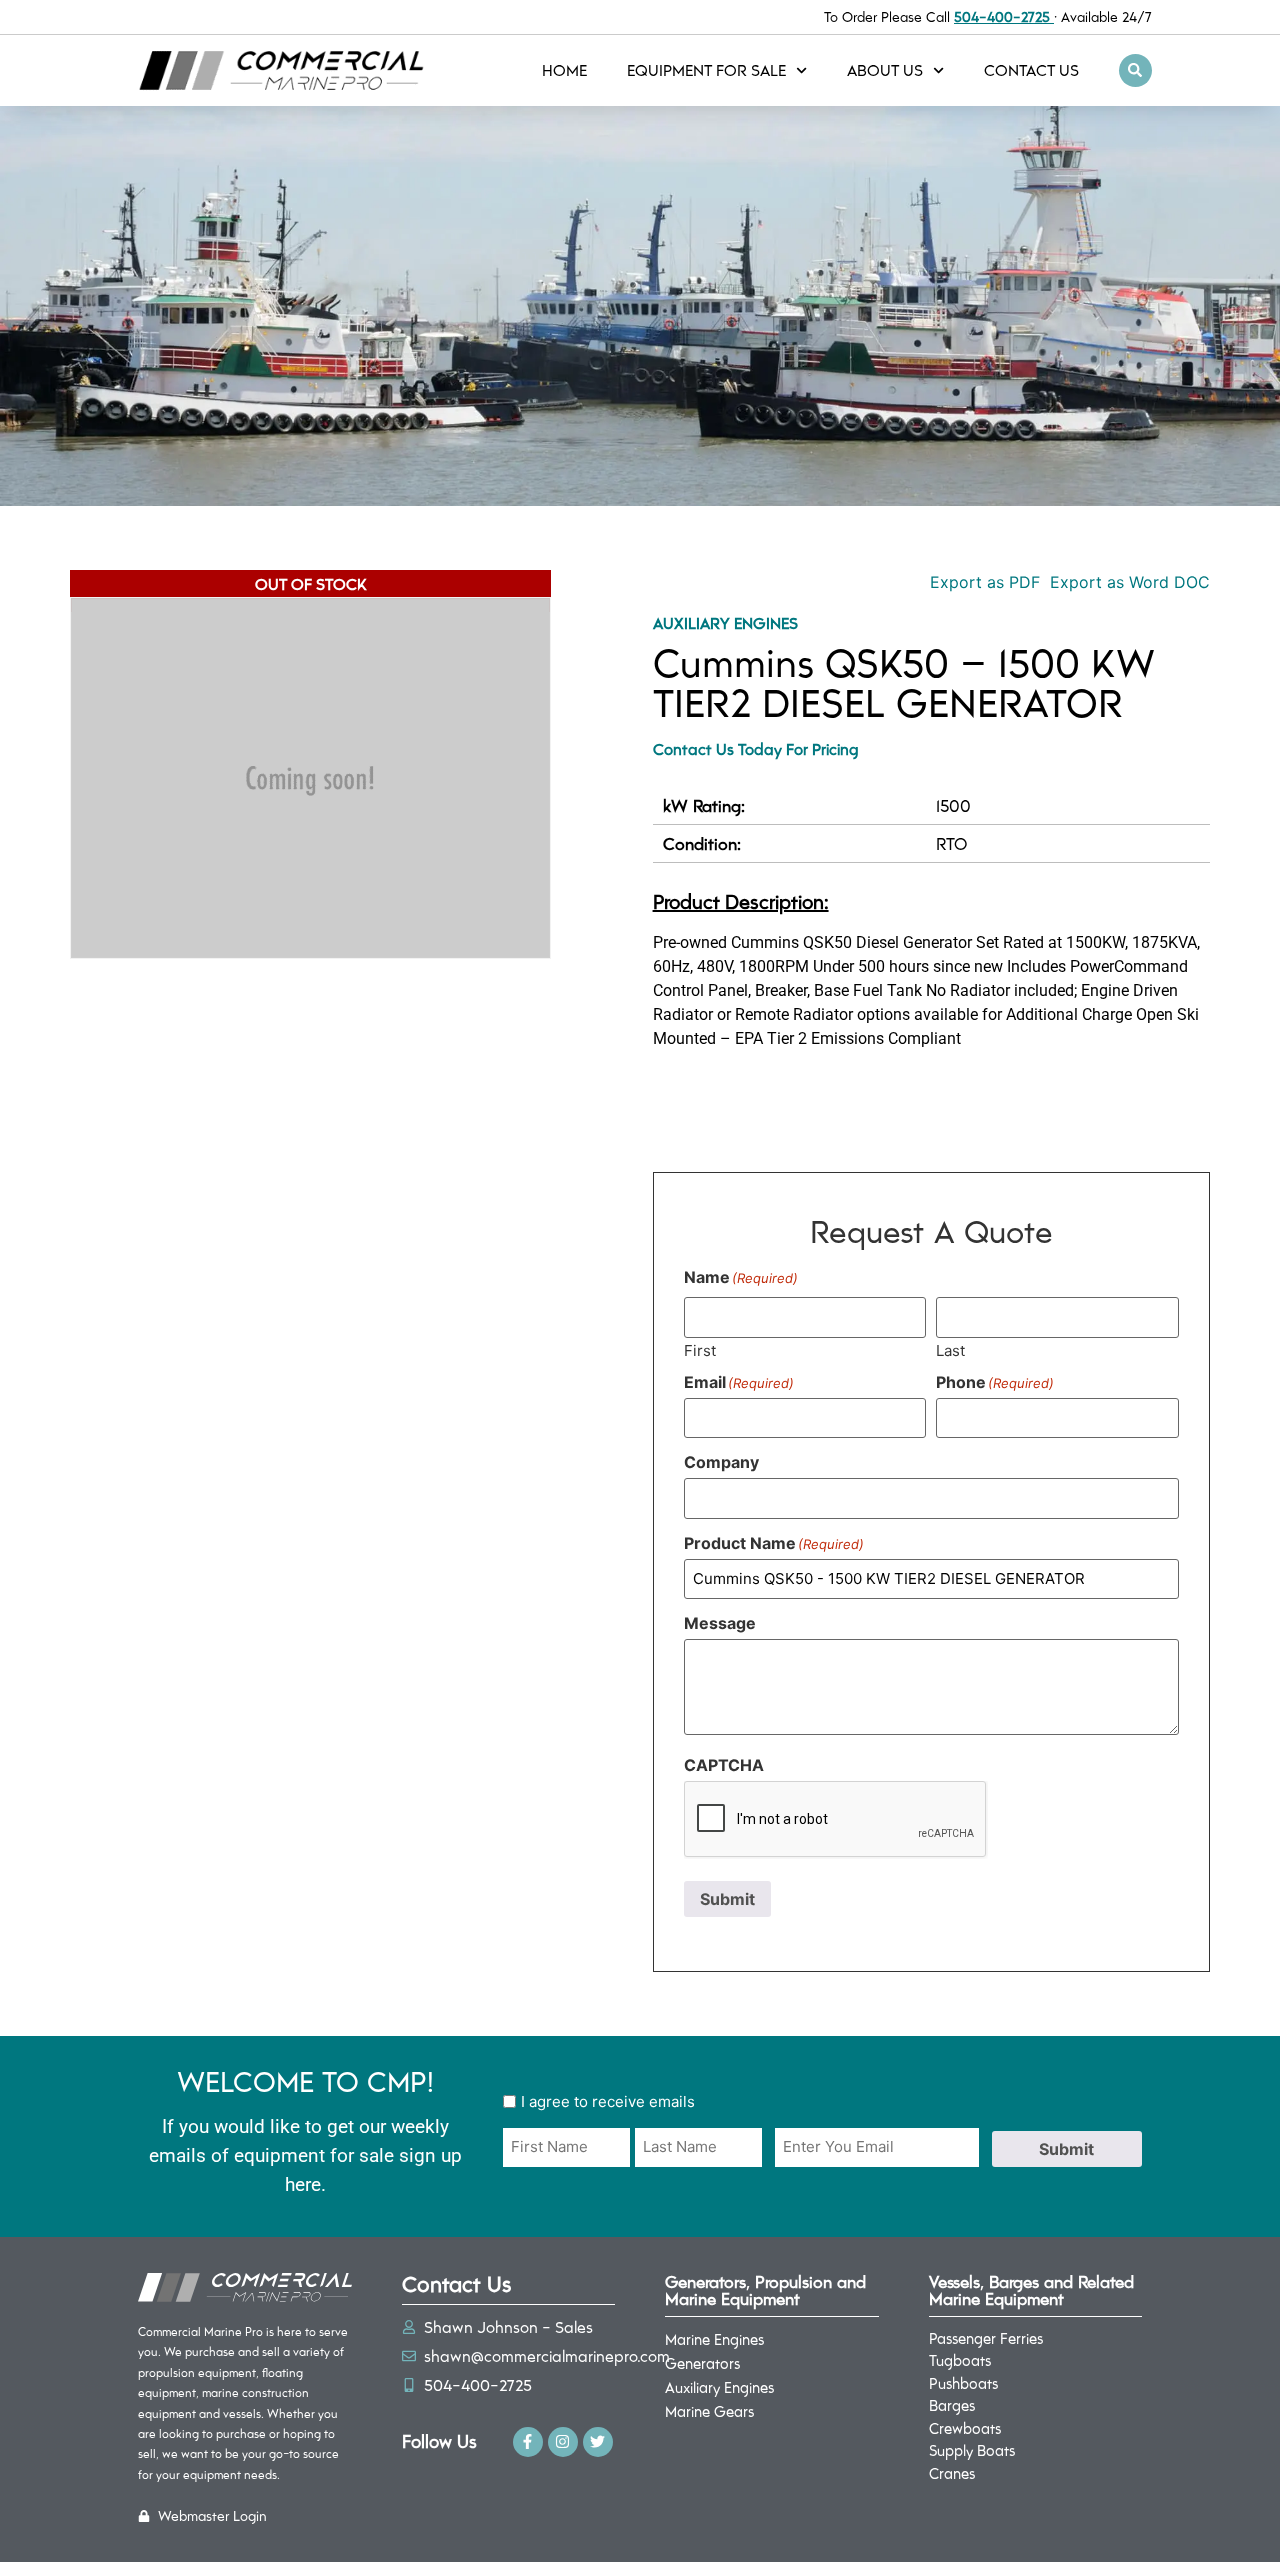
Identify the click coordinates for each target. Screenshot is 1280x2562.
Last (950, 1349)
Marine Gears (709, 2411)
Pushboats (963, 2383)
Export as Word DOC (1130, 582)
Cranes (952, 2473)
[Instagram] (563, 2442)
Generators (702, 2363)
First (700, 1349)
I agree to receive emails (608, 2101)
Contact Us (1031, 69)
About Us (885, 69)
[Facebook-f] (528, 2442)
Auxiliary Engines (725, 622)
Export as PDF (982, 582)
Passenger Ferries (986, 2338)
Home (564, 69)
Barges (952, 2405)
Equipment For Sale (706, 69)
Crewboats (965, 2428)
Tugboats (960, 2360)
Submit (727, 1899)
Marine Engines (714, 2339)
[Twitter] (598, 2442)
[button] (1135, 70)
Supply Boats (972, 2450)
